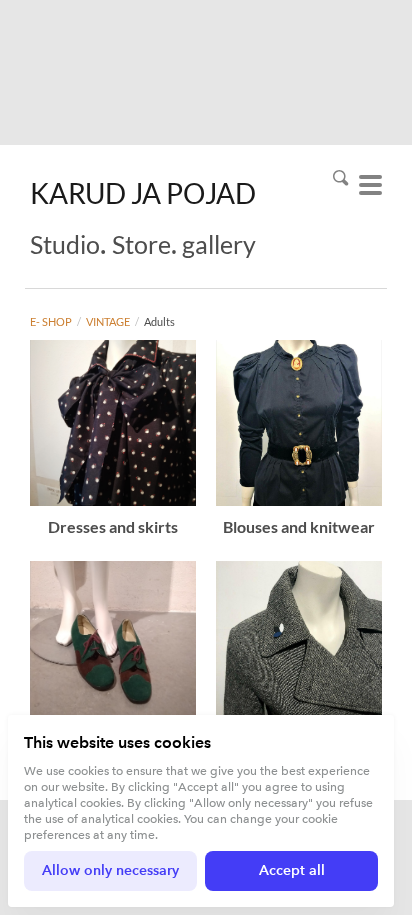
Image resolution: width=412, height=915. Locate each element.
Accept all (292, 870)
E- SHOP (51, 321)
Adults (159, 321)
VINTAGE (108, 321)
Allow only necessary (110, 870)
